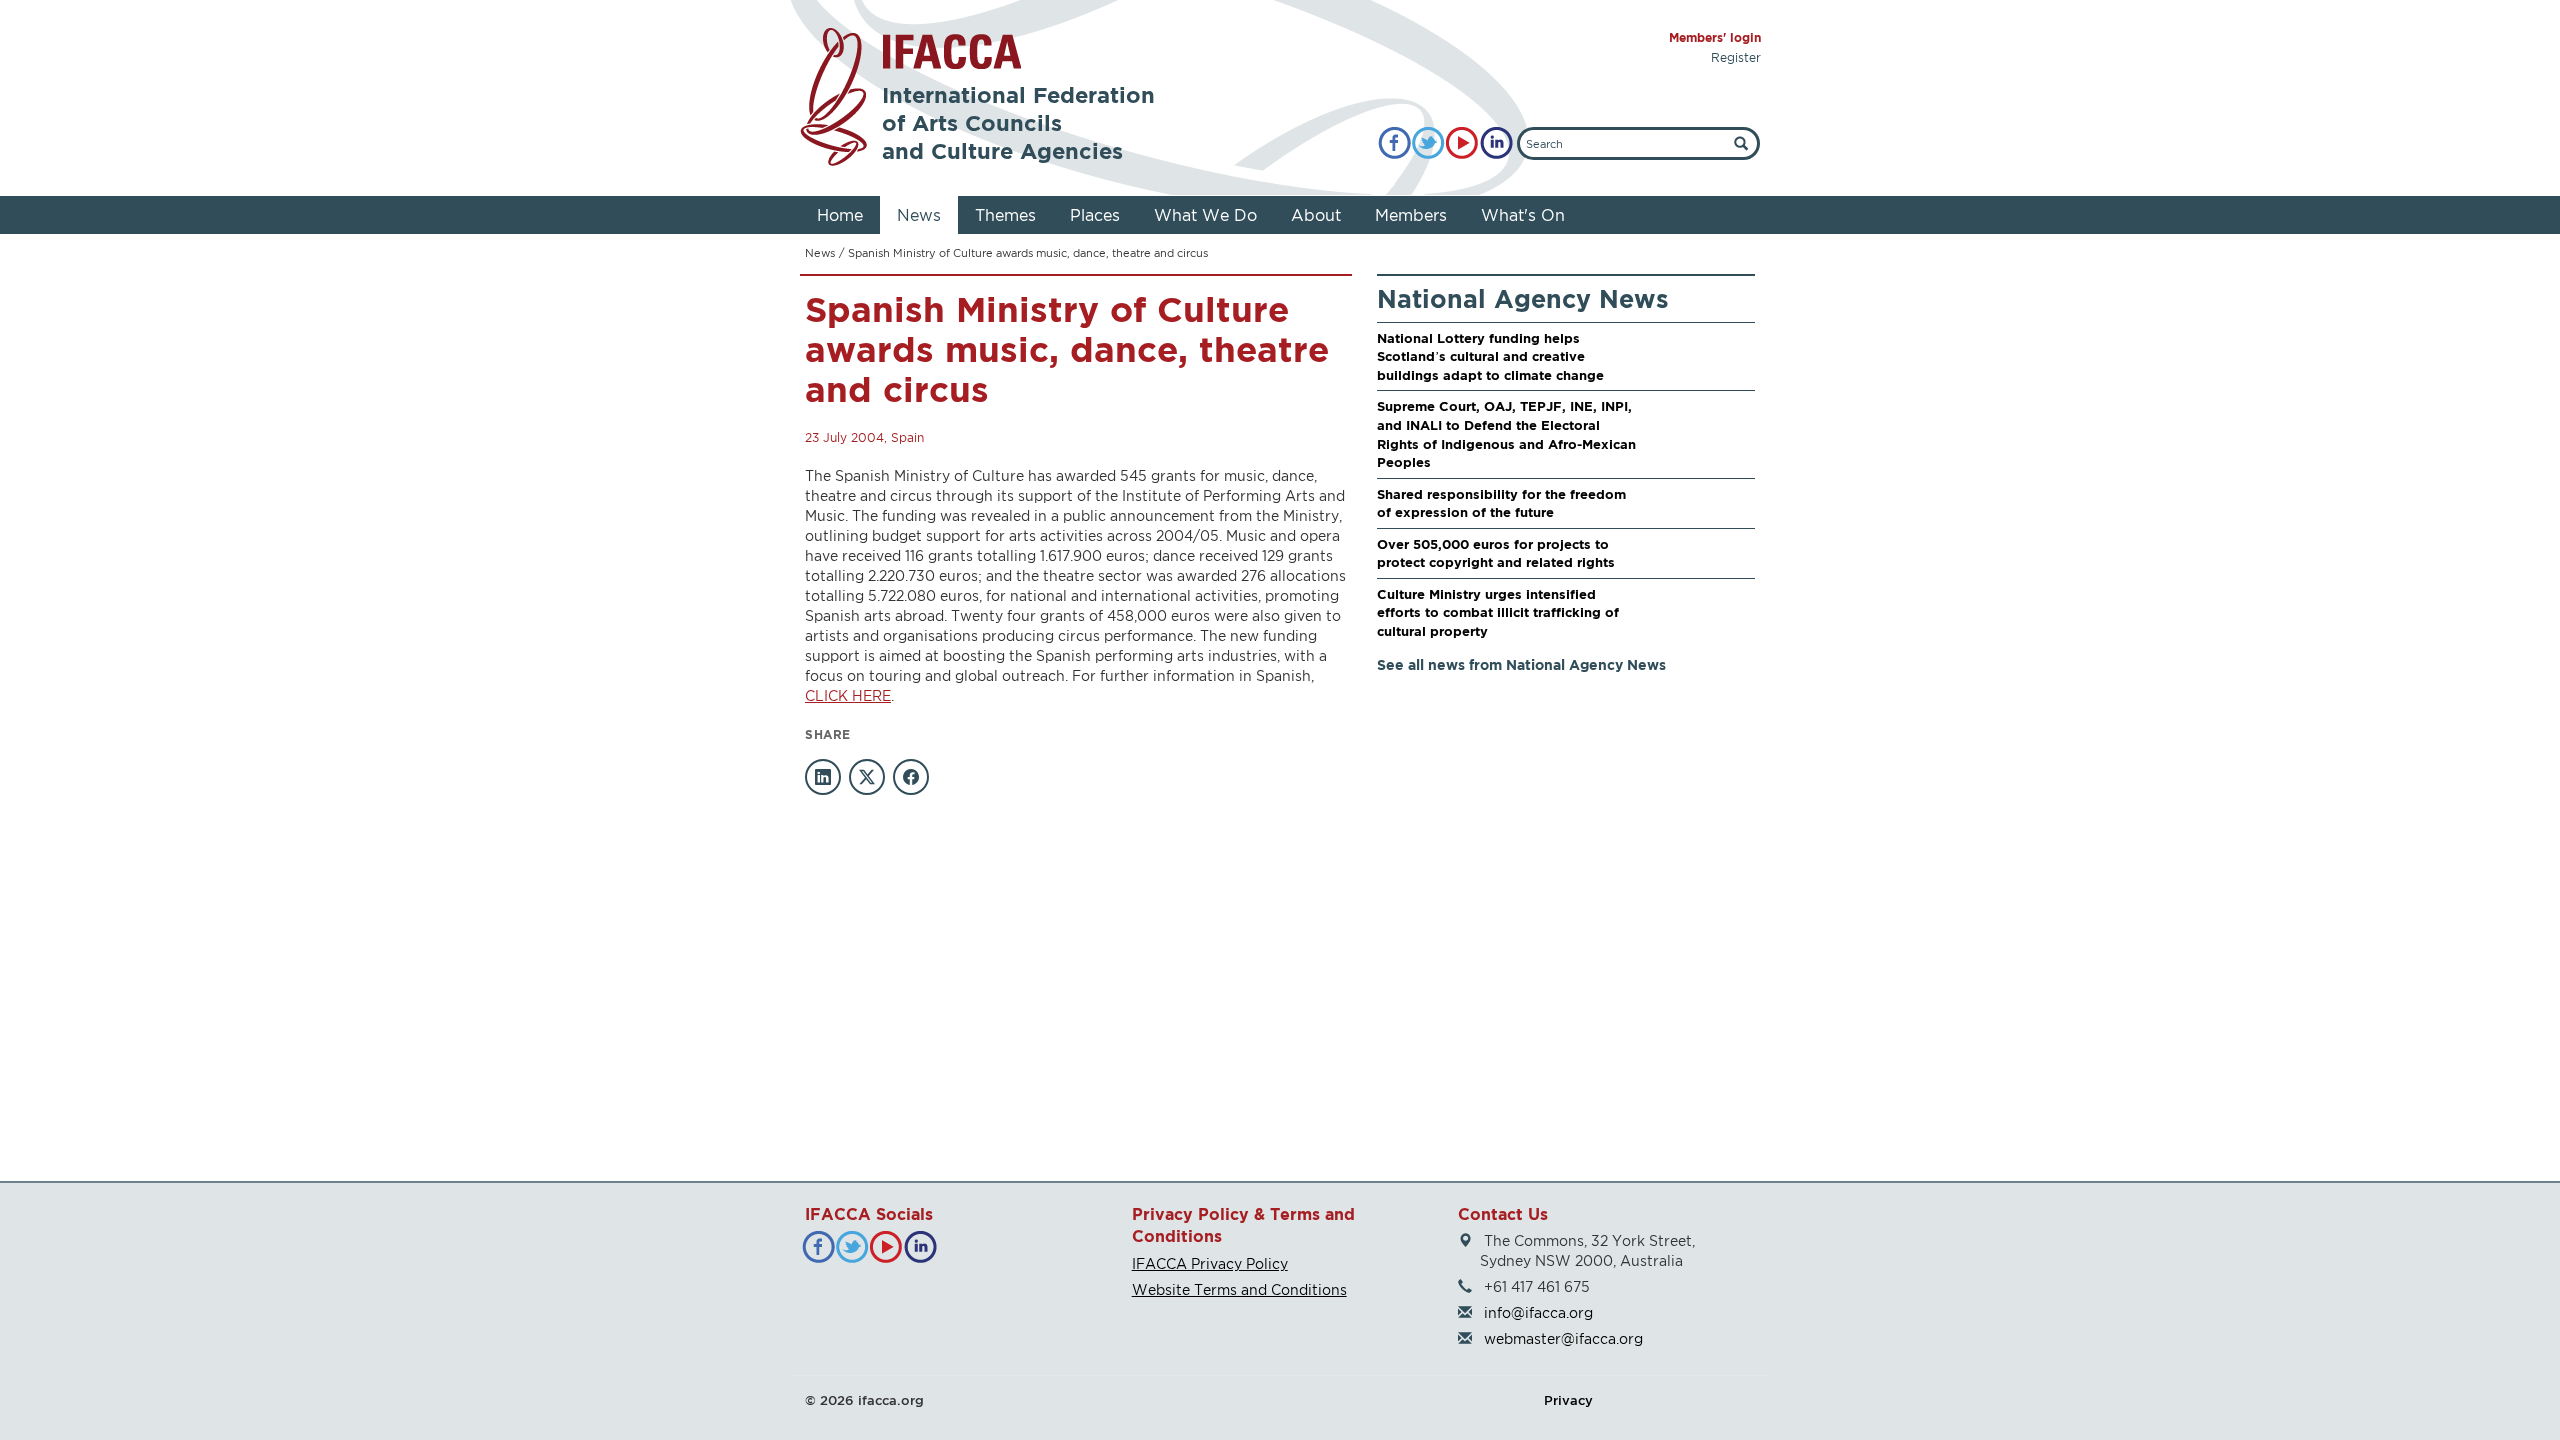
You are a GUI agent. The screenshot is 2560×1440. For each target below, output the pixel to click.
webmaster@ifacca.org (1563, 1338)
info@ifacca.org (1538, 1312)
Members (1411, 215)
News (919, 215)
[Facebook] (1394, 143)
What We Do (1205, 215)
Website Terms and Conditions (1239, 1289)
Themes (1005, 215)
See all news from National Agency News (1521, 664)
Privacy (1568, 1400)
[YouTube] (1462, 143)
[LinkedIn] (1496, 143)
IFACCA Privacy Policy (1210, 1263)
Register (1736, 57)
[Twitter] (1428, 143)
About (1316, 215)
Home (840, 215)
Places (1095, 215)
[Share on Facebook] (911, 777)
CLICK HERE (848, 695)
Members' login (1715, 37)
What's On (1523, 215)
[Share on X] (867, 777)
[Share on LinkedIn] (823, 777)
